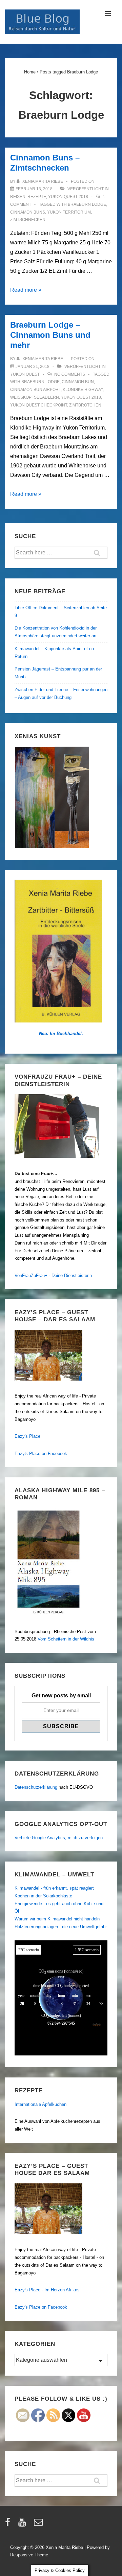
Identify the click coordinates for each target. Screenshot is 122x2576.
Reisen (18, 197)
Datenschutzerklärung (36, 1787)
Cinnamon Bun (78, 382)
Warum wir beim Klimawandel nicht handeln (57, 1919)
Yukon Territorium (69, 212)
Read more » (26, 290)
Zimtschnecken (28, 220)
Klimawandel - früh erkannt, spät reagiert (54, 1888)
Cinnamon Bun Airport (35, 390)
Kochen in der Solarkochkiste (43, 1896)
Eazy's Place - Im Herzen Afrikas (47, 2290)
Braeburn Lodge (87, 204)
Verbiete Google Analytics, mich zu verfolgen (59, 1838)
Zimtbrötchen (85, 405)
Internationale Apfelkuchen (40, 2104)
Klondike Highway (83, 390)
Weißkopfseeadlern (35, 397)
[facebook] (9, 2524)
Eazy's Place (27, 1436)
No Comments (70, 374)
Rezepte (37, 197)
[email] (39, 2524)
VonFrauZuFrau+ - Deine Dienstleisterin (53, 1275)
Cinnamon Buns (28, 212)
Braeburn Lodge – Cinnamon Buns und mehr (50, 335)
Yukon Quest (25, 374)
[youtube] (24, 2524)
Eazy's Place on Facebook (41, 1454)
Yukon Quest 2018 (68, 197)
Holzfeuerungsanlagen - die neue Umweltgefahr (61, 1927)
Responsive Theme (29, 2555)
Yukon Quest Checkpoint (39, 405)
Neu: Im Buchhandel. (61, 1033)
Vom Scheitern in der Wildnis (66, 1639)
